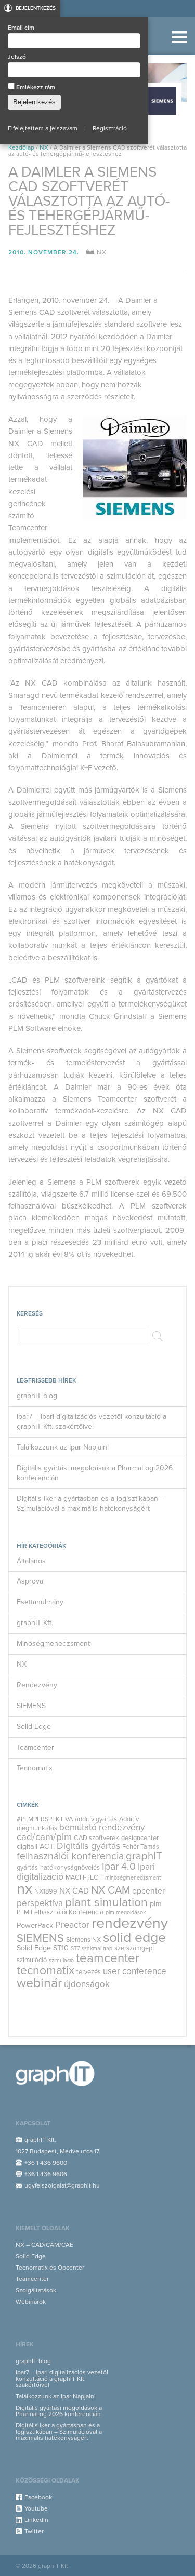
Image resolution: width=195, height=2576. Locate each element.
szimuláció (61, 1960)
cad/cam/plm (44, 1837)
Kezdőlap (21, 147)
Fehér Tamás (141, 1847)
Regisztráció (110, 128)
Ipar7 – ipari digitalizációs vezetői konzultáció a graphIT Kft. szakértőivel (92, 1421)
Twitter (34, 2531)
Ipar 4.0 (119, 1867)
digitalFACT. (36, 1847)
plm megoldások (126, 1913)
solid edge (134, 1937)
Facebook (38, 2497)
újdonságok (87, 1984)
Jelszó (17, 57)
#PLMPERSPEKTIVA (45, 1819)
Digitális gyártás (88, 1846)
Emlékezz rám (35, 87)
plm (156, 1904)
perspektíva (40, 1903)
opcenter (148, 1891)
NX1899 (46, 1891)
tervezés (89, 1972)
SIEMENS (31, 1706)
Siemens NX (83, 1940)
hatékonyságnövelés (70, 1868)
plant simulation (106, 1902)
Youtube (36, 2508)
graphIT (144, 1856)
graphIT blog (37, 1396)
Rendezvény (37, 1685)
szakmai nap (97, 1948)
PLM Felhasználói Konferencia (60, 1912)
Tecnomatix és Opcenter (50, 2268)
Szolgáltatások (36, 2290)
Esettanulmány (40, 1602)
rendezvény (130, 1923)
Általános (31, 1561)
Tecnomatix (35, 1768)
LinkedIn (36, 2520)
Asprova (30, 1581)
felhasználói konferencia (70, 1856)
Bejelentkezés (36, 8)
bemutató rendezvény (102, 1827)
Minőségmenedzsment (53, 1643)
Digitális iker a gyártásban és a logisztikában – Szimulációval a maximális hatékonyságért (90, 1504)
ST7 (75, 1948)
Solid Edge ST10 (43, 1948)
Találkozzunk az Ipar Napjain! (63, 1447)
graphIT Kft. (35, 1623)
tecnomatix (45, 1970)
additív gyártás (96, 1819)
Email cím (21, 28)
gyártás (27, 1868)
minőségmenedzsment (133, 1878)
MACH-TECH (84, 1877)
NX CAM (110, 1890)
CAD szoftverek (96, 1838)
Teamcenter (35, 1747)
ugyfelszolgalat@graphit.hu (62, 2185)
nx (24, 1889)
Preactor (72, 1925)
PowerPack (35, 1926)
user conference (135, 1971)
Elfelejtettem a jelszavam (43, 128)
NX (44, 147)
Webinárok (31, 2302)
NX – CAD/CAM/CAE (44, 2245)
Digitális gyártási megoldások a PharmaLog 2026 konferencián (95, 1473)
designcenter (140, 1838)
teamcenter (108, 1958)
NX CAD (74, 1891)
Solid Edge (34, 1727)
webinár (39, 1983)
